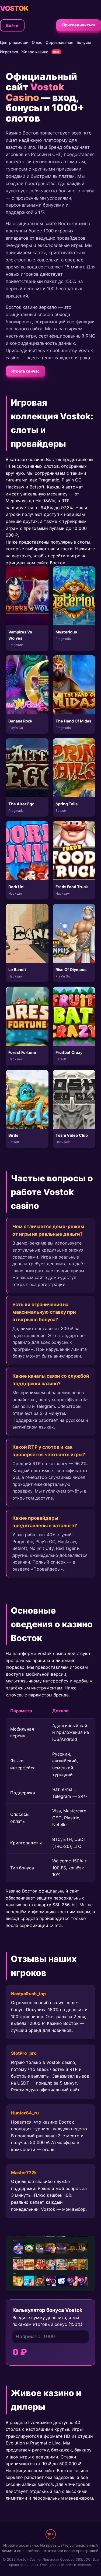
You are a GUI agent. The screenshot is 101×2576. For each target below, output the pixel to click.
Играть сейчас (25, 371)
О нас (37, 42)
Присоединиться (79, 25)
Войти (12, 25)
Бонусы (84, 42)
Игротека (9, 52)
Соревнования (59, 42)
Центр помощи (14, 42)
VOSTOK (14, 8)
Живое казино (35, 52)
